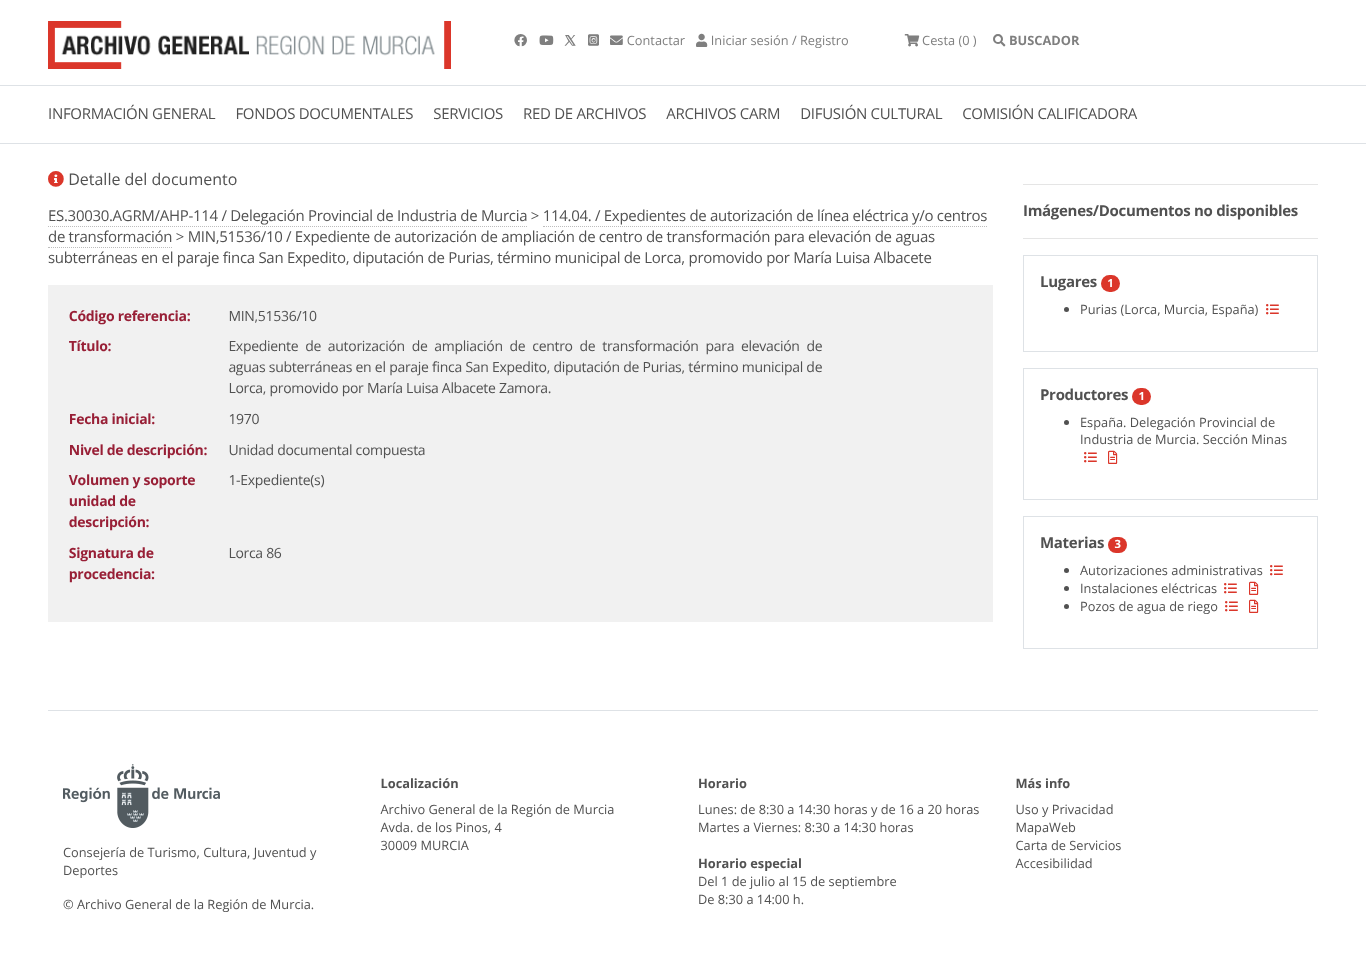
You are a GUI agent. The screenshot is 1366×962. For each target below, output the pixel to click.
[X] (572, 40)
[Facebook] (522, 40)
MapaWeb (1046, 827)
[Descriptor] (1113, 457)
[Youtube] (547, 40)
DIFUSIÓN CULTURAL (871, 114)
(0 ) (949, 40)
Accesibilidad (1054, 863)
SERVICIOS (468, 114)
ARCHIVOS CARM (723, 114)
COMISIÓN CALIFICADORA (1049, 114)
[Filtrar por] (1272, 309)
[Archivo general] (249, 41)
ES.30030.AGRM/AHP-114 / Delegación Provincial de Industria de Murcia (287, 216)
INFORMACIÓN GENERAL (131, 114)
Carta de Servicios (1069, 845)
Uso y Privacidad (1065, 809)
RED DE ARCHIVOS (584, 114)
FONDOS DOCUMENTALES (324, 114)
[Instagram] (595, 40)
